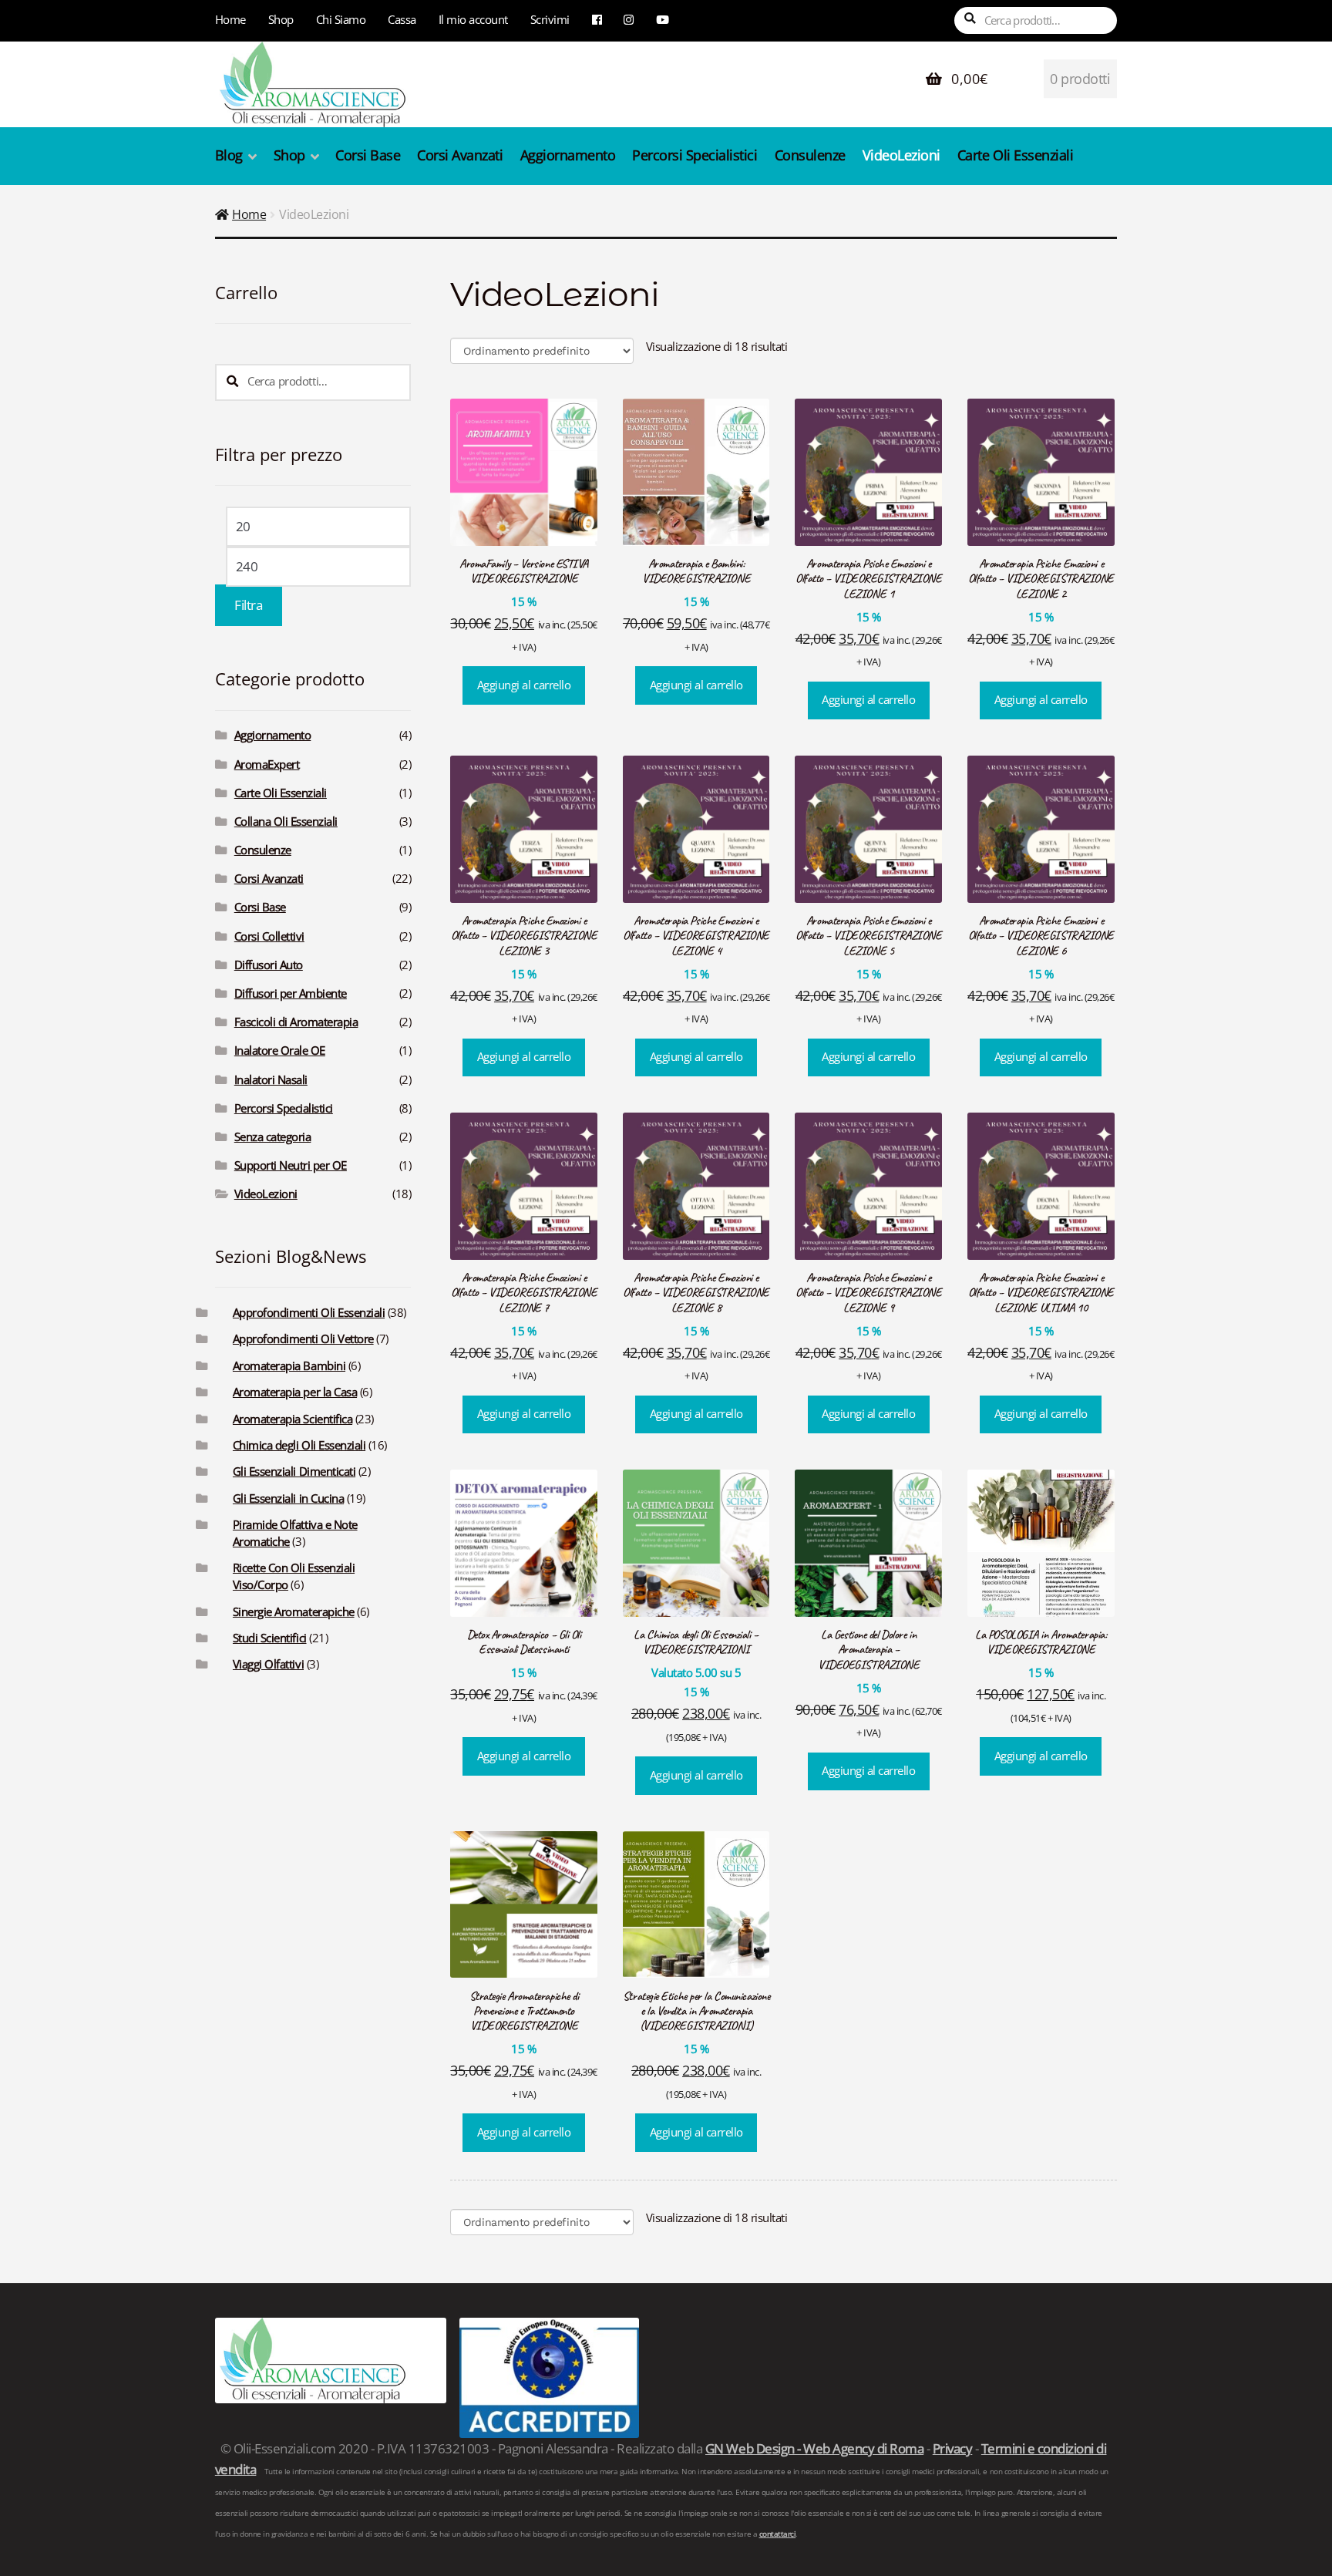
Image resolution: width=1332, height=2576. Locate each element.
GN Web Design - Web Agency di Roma (814, 2448)
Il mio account (473, 19)
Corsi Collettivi (269, 936)
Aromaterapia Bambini (289, 1366)
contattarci (778, 2534)
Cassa (402, 19)
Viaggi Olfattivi (268, 1664)
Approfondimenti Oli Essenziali (309, 1313)
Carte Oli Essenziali (1015, 155)
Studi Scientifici (270, 1638)
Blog (229, 155)
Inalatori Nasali (271, 1080)
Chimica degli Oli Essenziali (299, 1445)
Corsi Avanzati (460, 155)
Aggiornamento (568, 155)
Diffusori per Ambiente (291, 993)
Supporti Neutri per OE (291, 1165)
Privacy (953, 2448)
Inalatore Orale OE (280, 1051)
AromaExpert (267, 764)
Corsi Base (368, 155)
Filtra (248, 605)
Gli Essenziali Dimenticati (294, 1472)
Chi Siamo (341, 19)
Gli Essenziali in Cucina (288, 1498)
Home (230, 19)
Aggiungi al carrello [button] (524, 685)
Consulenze (810, 155)
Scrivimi (550, 19)
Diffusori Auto (269, 965)
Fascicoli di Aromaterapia (296, 1022)
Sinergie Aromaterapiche (294, 1612)
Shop (281, 19)
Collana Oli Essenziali (286, 822)
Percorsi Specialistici (695, 155)
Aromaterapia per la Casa (295, 1392)
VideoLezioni (901, 155)
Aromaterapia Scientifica (293, 1419)
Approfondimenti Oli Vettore (303, 1339)
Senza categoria (273, 1137)
